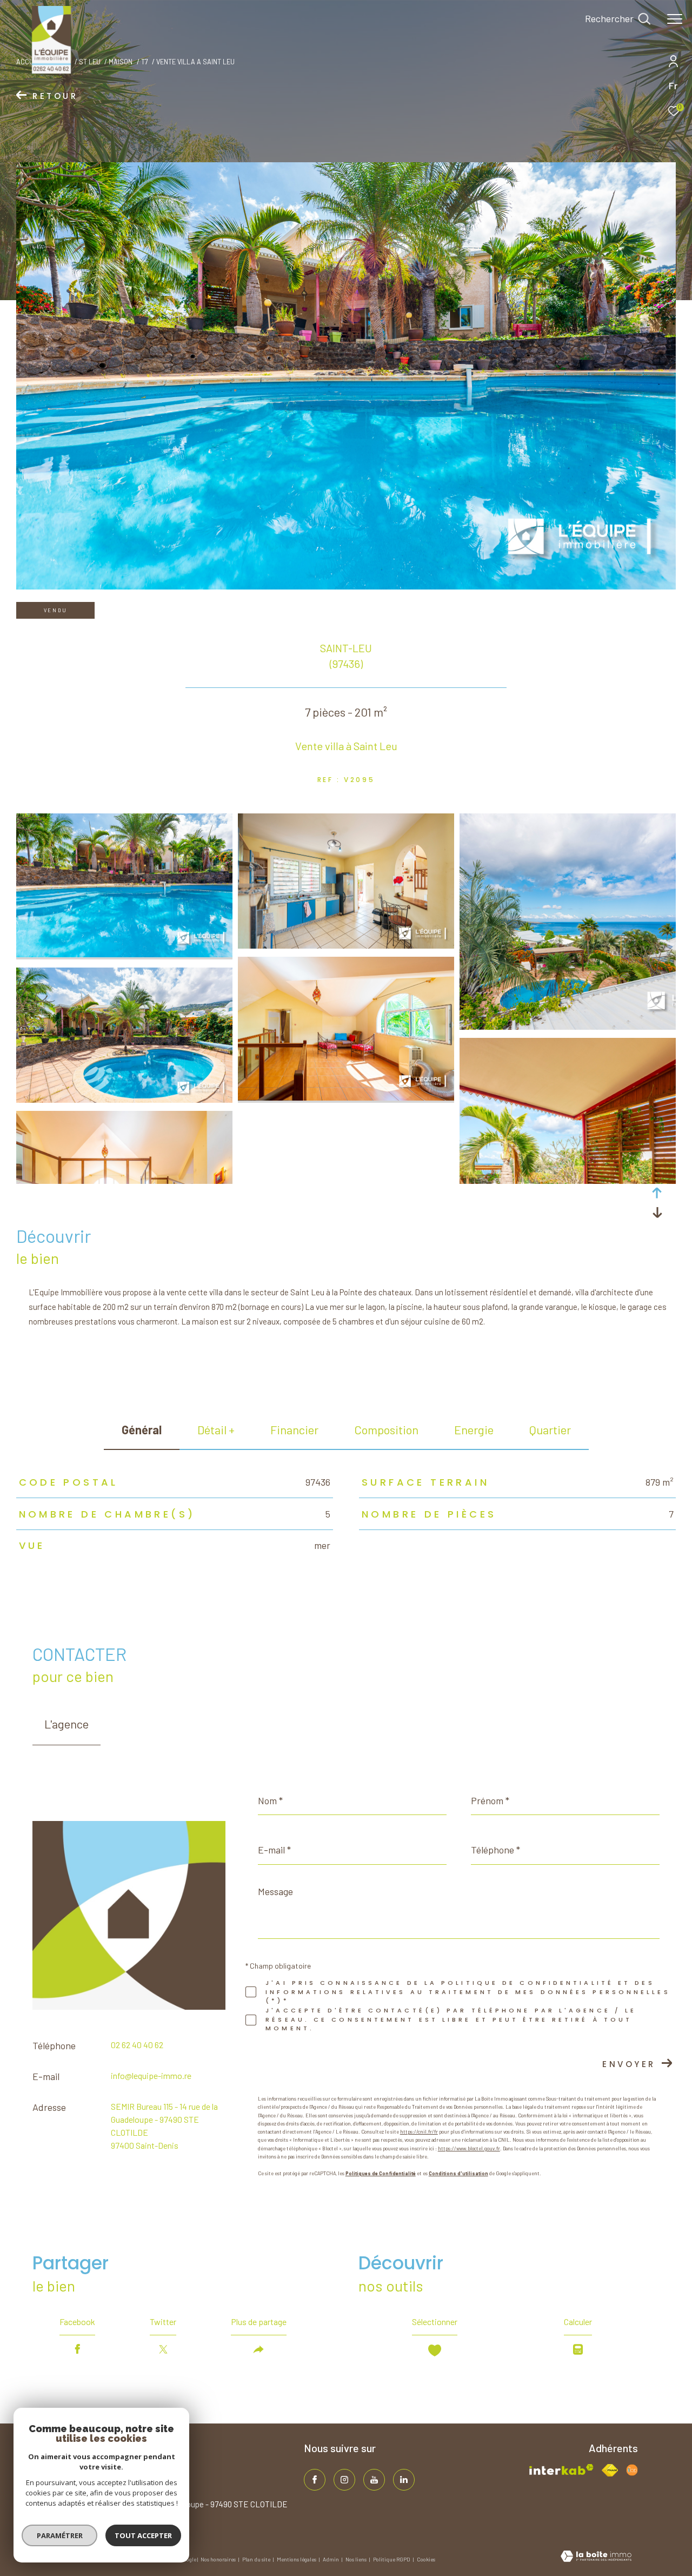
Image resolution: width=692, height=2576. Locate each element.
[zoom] (124, 954)
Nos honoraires (219, 2559)
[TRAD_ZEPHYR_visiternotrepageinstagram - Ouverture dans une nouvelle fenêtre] (344, 2480)
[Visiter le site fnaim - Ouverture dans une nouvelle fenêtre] (610, 2470)
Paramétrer (60, 2535)
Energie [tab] (474, 1429)
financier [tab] (294, 1429)
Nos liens (357, 2559)
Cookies (426, 2560)
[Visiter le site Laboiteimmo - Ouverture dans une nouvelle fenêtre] (596, 2557)
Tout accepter (143, 2535)
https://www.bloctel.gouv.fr (469, 2148)
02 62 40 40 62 (137, 2045)
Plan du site (257, 2559)
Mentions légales (297, 2559)
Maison (121, 62)
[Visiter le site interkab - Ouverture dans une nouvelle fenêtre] (561, 2470)
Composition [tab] (386, 1429)
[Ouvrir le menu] (675, 19)
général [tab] (142, 1429)
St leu (90, 62)
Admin (331, 2559)
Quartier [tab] (550, 1429)
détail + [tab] (216, 1429)
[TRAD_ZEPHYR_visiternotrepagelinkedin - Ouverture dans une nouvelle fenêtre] (404, 2480)
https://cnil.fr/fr (419, 2132)
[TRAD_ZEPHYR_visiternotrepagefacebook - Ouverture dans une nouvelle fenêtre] (315, 2480)
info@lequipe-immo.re (151, 2075)
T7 (145, 62)
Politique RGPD (392, 2559)
